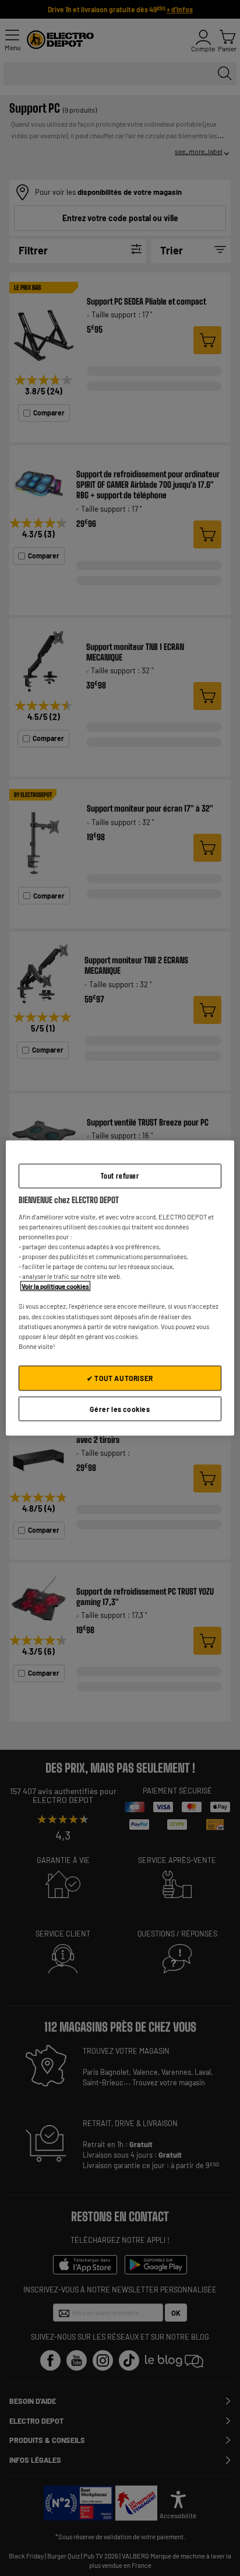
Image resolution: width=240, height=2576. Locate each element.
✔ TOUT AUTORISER (120, 1378)
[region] (120, 1288)
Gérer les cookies (120, 1408)
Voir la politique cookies (55, 1286)
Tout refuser (120, 1175)
